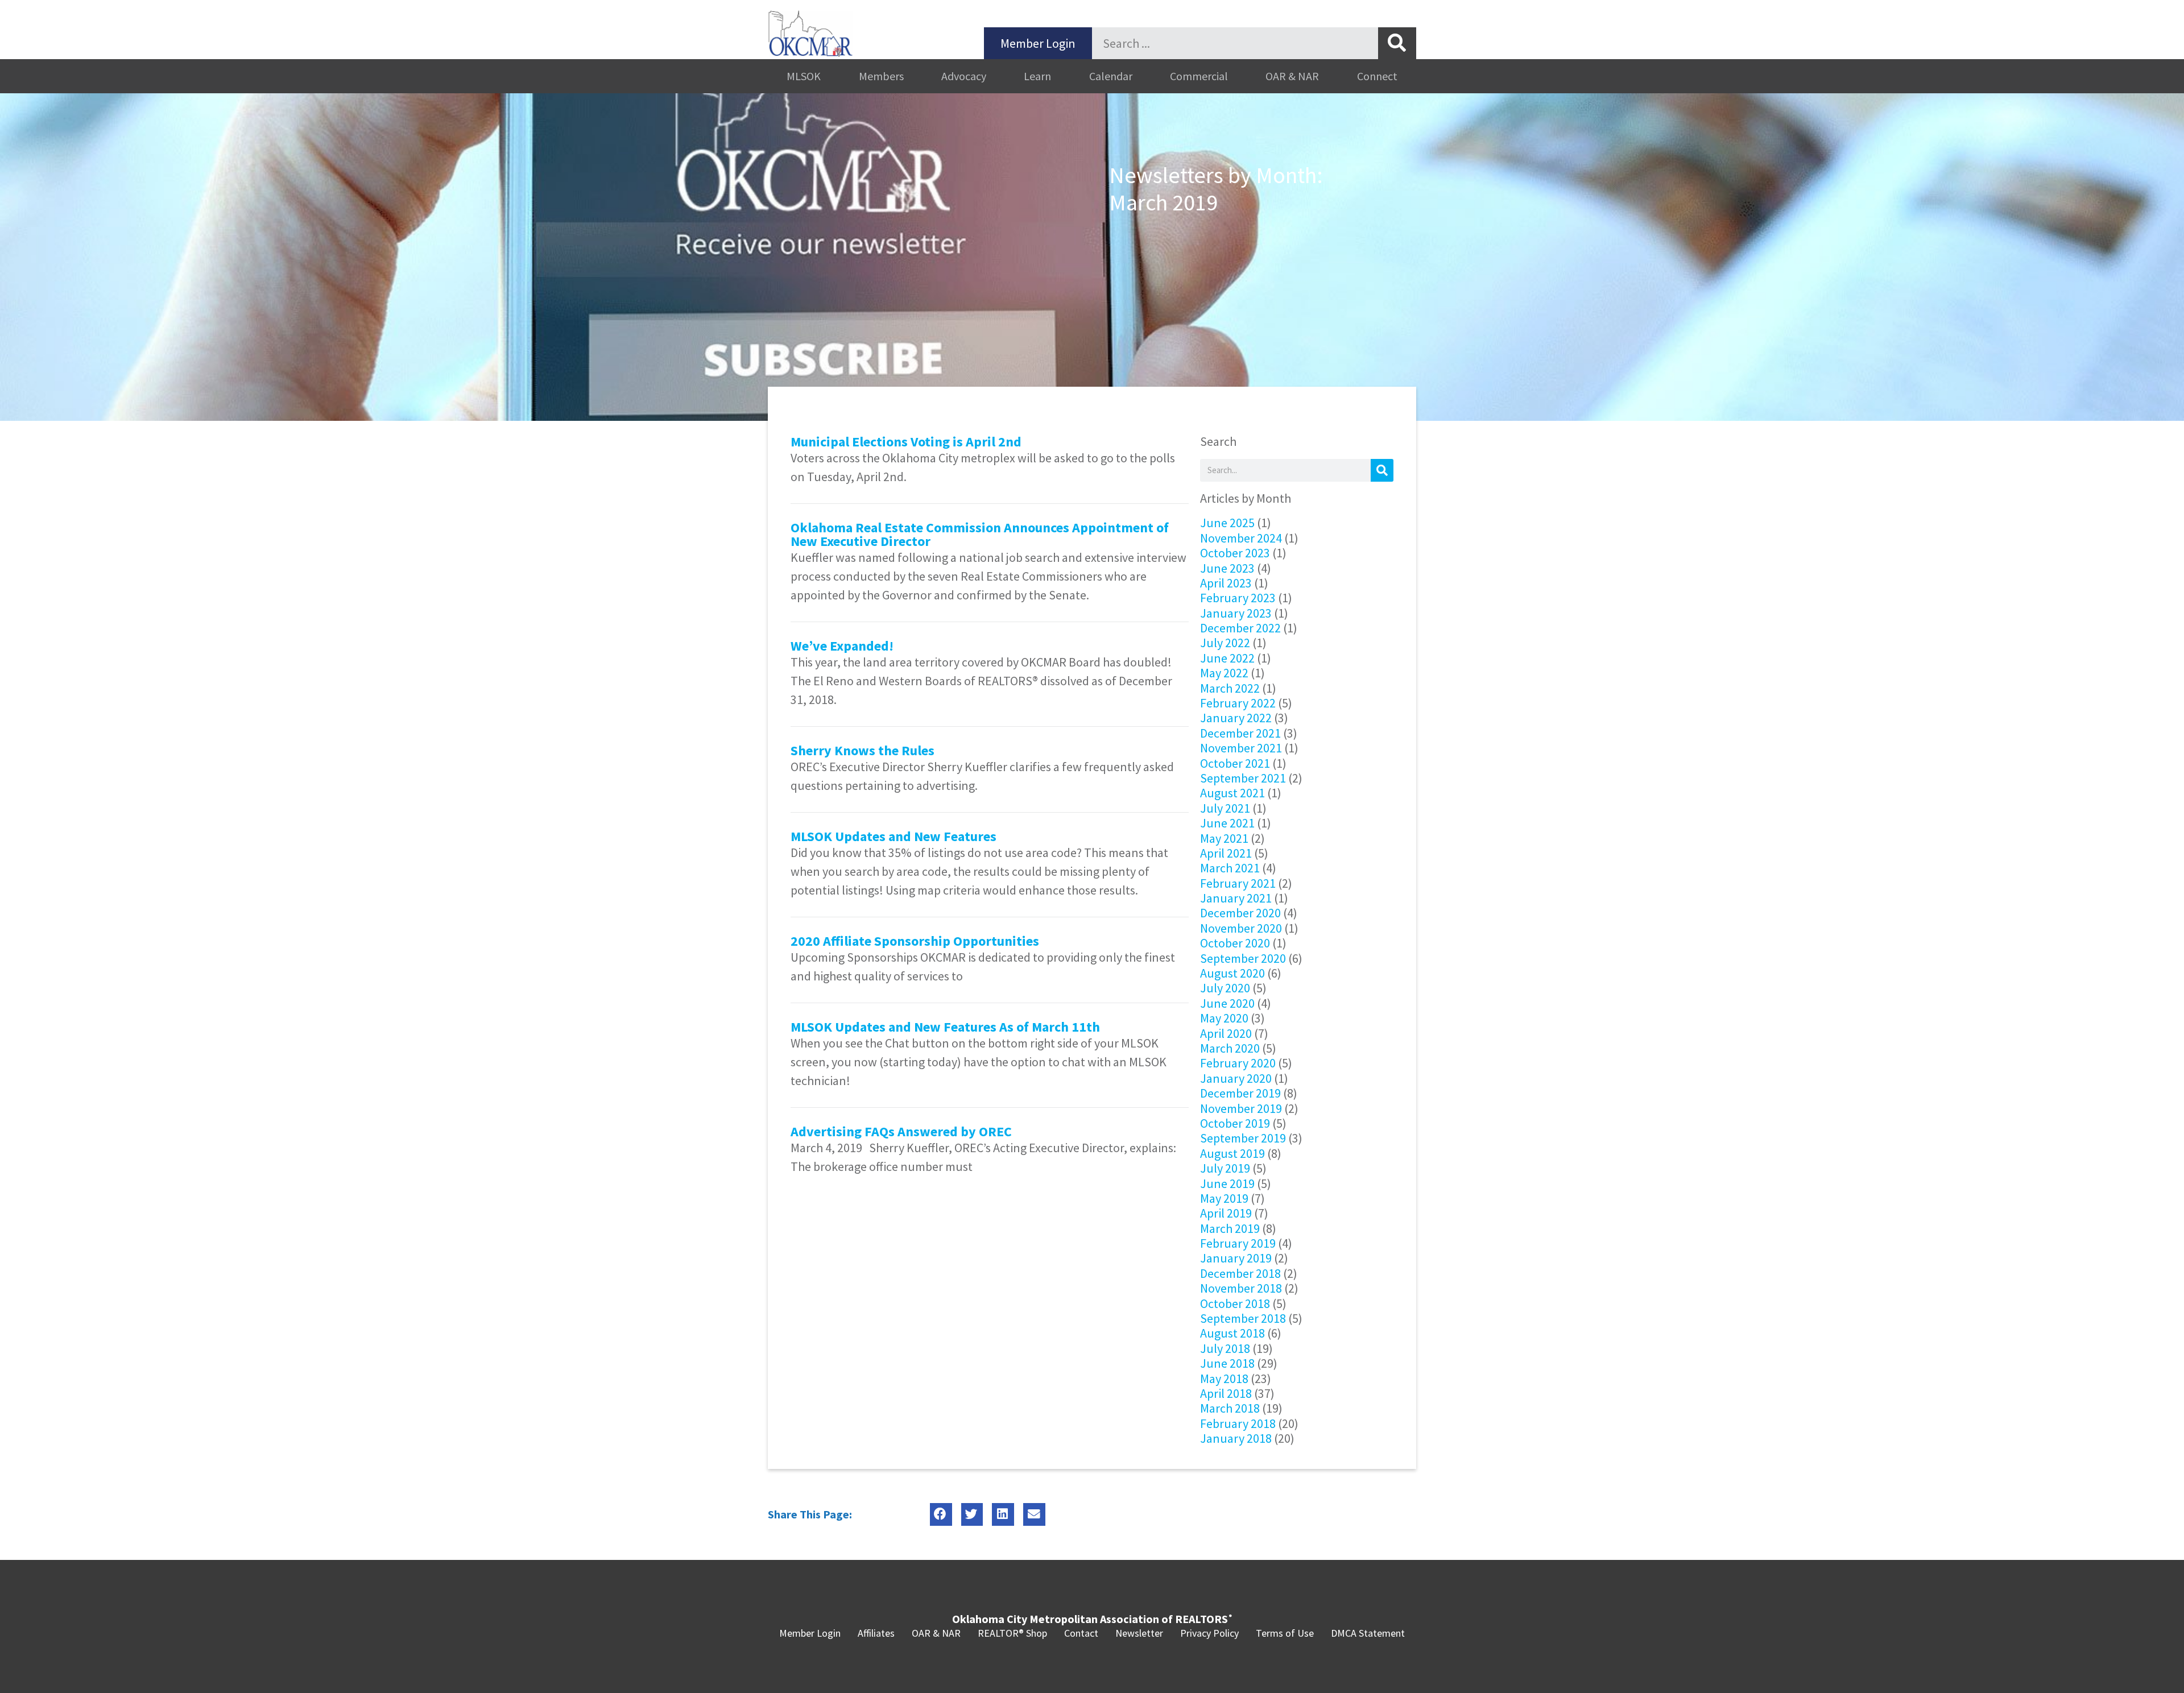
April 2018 (1226, 1393)
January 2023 (1236, 613)
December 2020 (1240, 913)
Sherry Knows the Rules (863, 750)
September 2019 (1243, 1138)
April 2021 (1226, 853)
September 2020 (1243, 958)
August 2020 (1232, 973)
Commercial (1199, 76)
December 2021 (1240, 733)
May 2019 (1224, 1198)
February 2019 (1238, 1243)
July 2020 (1225, 988)
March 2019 (1230, 1228)
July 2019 (1225, 1168)
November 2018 (1241, 1288)
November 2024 (1241, 538)
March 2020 (1230, 1048)
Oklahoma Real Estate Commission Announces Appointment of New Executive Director (980, 534)
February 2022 (1238, 703)
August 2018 (1232, 1333)
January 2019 (1236, 1258)
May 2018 (1224, 1379)
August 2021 (1232, 793)
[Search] (1397, 43)
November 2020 (1241, 928)
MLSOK (804, 76)
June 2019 (1227, 1183)
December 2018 (1240, 1273)
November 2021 (1241, 748)
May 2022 (1224, 673)
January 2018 (1236, 1438)
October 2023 (1235, 553)
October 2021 (1235, 763)
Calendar (1111, 76)
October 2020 (1235, 943)
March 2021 (1230, 868)
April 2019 (1226, 1213)
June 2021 (1227, 823)
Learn (1037, 76)
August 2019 (1232, 1153)
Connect (1377, 76)
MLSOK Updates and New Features (894, 836)
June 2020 (1227, 1003)
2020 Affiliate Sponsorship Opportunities (915, 941)
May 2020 (1224, 1018)
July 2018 (1225, 1348)
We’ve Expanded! (842, 646)
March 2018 (1230, 1408)
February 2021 (1238, 883)
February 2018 (1238, 1423)
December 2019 (1240, 1093)
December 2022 (1240, 628)
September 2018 (1243, 1318)
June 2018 (1227, 1363)
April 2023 (1226, 583)
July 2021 (1225, 808)
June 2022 (1227, 658)
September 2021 (1243, 778)
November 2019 (1241, 1108)
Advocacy (964, 76)
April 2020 (1226, 1033)
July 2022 (1225, 643)
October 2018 (1235, 1303)
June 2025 (1227, 523)
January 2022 (1236, 718)
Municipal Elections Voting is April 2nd (906, 442)
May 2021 (1224, 838)
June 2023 (1227, 568)
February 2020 (1238, 1063)
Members (881, 76)
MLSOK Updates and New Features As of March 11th (945, 1027)
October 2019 (1235, 1123)
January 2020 (1236, 1078)
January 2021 (1236, 898)
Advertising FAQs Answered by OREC (901, 1131)
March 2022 (1230, 688)
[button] (941, 1515)
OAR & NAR (1292, 76)
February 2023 (1238, 598)
